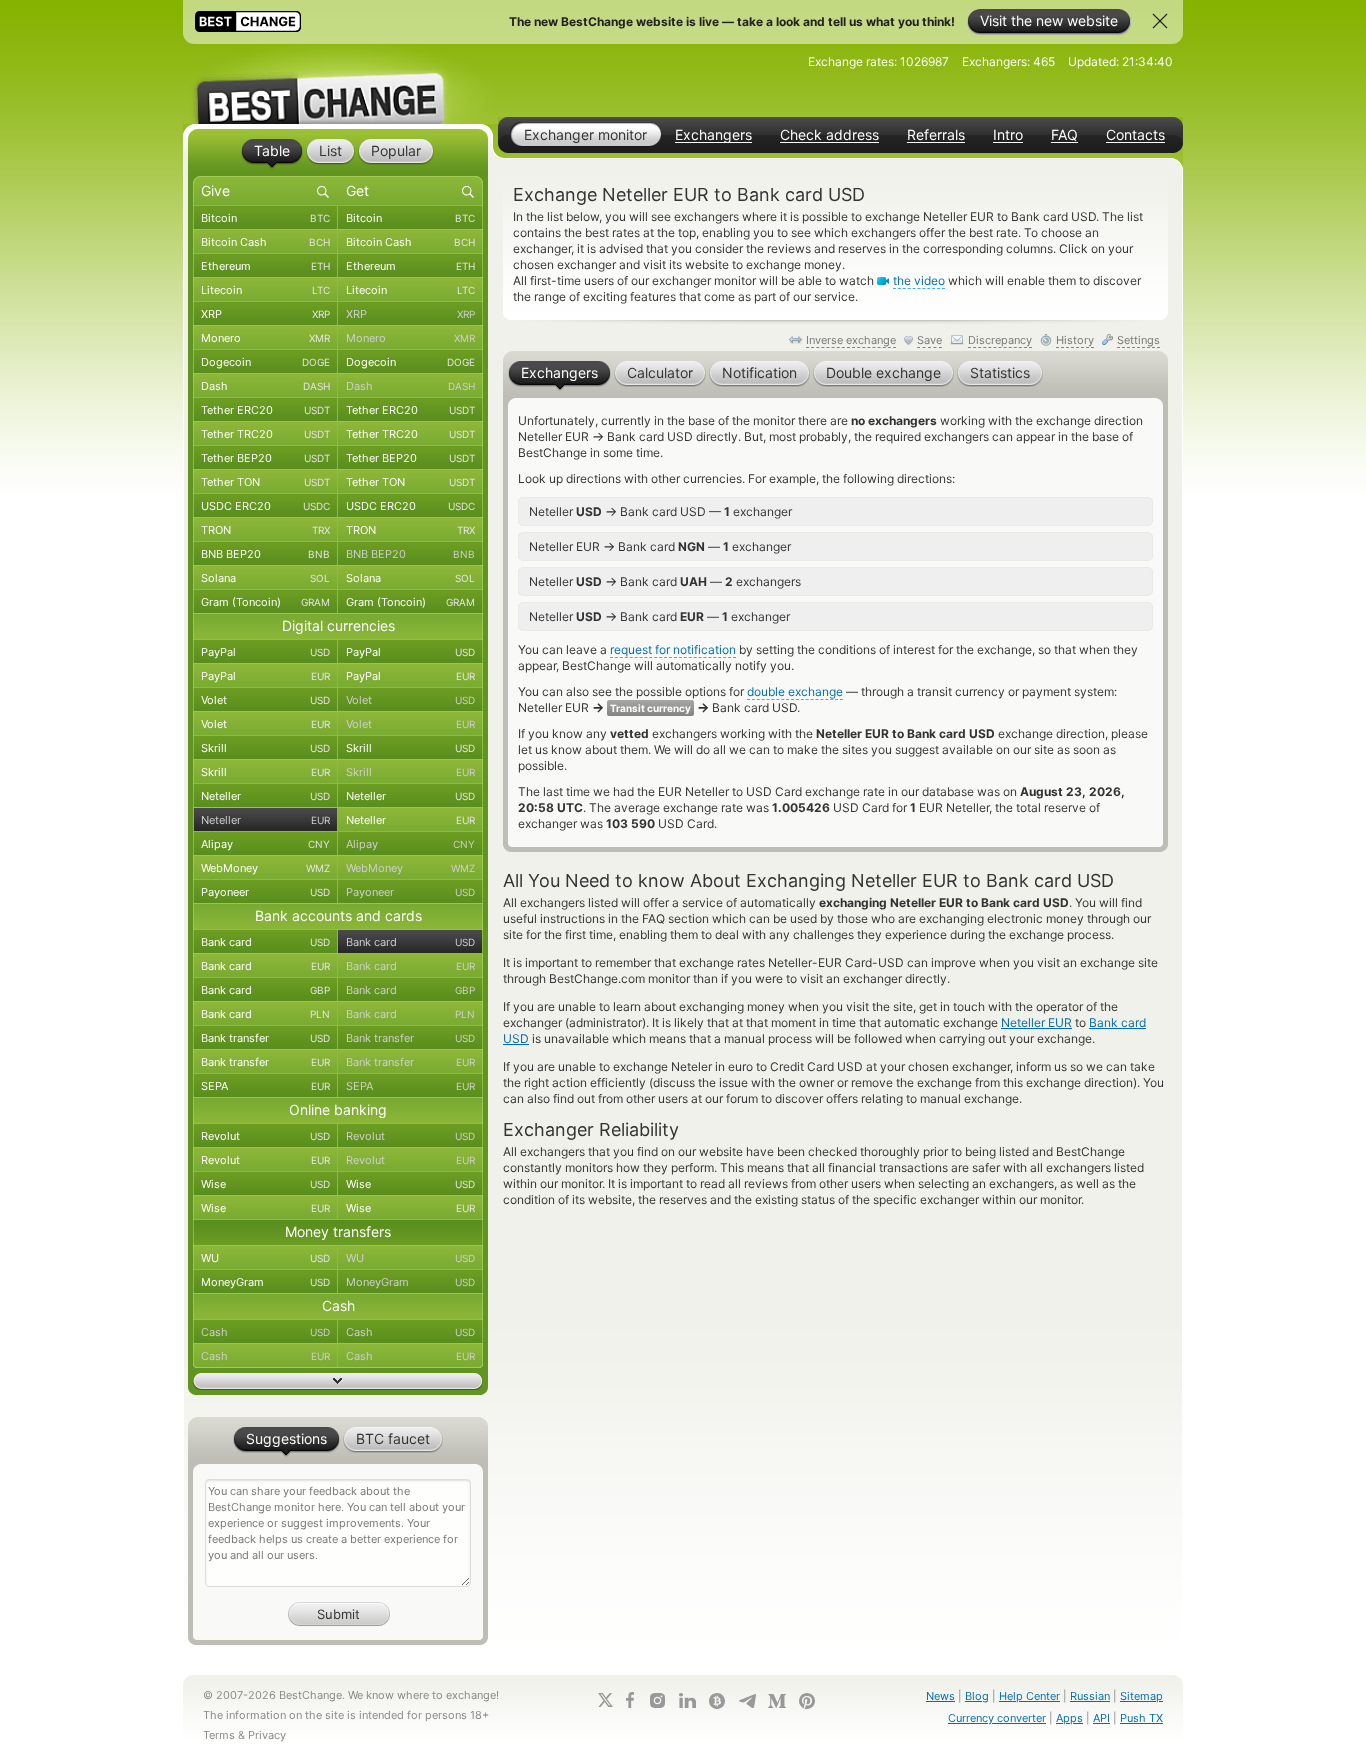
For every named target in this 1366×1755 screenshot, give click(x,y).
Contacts (1135, 135)
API (1101, 1718)
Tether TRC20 (265, 434)
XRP (265, 314)
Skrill (265, 748)
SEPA (265, 1086)
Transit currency (650, 708)
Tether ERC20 (265, 410)
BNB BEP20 (265, 554)
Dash (265, 386)
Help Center (1029, 1696)
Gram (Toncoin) (265, 602)
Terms (219, 1735)
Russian (1090, 1696)
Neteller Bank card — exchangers (665, 581)
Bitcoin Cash (265, 242)
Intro (1008, 135)
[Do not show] (1160, 21)
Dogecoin (265, 362)
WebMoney (265, 868)
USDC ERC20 (265, 506)
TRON (265, 530)
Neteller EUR (1036, 1022)
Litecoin (265, 290)
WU (265, 1258)
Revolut (265, 1136)
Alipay (265, 844)
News (940, 1696)
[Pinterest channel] (807, 1701)
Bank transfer (265, 1038)
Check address (829, 135)
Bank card (265, 942)
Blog (977, 1696)
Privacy (267, 1735)
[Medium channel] (777, 1701)
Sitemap (1141, 1696)
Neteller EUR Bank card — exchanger (660, 546)
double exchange (795, 691)
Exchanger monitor (585, 134)
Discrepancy (1000, 340)
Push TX (1141, 1718)
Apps (1069, 1718)
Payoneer (265, 892)
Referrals (936, 135)
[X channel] (606, 1700)
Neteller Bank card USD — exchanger (660, 511)
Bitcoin (265, 218)
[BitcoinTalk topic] (717, 1701)
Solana (265, 578)
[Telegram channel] (747, 1701)
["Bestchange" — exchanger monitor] (338, 84)
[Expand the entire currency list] (338, 1381)
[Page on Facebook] (630, 1700)
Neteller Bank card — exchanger (659, 616)
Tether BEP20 (265, 458)
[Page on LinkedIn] (687, 1700)
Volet (265, 700)
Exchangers (713, 135)
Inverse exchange (851, 340)
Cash (265, 1332)
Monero (265, 338)
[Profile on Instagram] (657, 1700)
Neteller (265, 796)
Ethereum (265, 266)
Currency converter (997, 1718)
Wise (265, 1184)
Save (929, 340)
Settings (1138, 340)
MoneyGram (265, 1282)
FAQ (1064, 135)
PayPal (265, 652)
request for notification (673, 649)
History (1075, 340)
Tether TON (265, 482)
